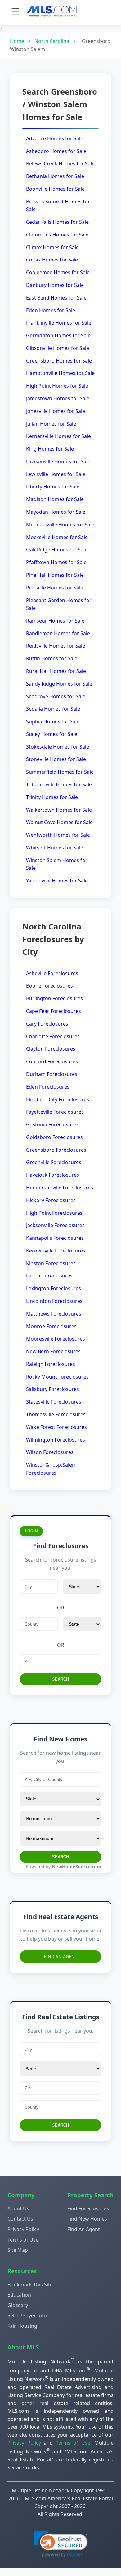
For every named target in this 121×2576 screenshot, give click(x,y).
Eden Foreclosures (48, 1087)
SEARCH (60, 1679)
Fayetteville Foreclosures (55, 1112)
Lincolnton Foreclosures (54, 1301)
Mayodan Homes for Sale (56, 512)
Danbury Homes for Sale (55, 285)
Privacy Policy (23, 2229)
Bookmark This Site (30, 2285)
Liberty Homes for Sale (53, 487)
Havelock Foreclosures (53, 1175)
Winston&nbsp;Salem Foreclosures (51, 1469)
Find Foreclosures (88, 2208)
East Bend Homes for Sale (56, 298)
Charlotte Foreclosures (53, 1036)
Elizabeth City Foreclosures (58, 1099)
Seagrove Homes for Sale (56, 696)
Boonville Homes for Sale (55, 189)
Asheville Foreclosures (52, 973)
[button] (61, 2544)
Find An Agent (61, 1956)
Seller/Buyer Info (27, 2315)
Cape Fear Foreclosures (54, 1011)
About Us (18, 2208)
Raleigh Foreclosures (51, 1364)
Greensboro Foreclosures (56, 1150)
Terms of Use (23, 2240)
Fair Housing (22, 2326)
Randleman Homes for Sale (58, 633)
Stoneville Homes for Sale (56, 759)
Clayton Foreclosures (51, 1049)
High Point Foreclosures (54, 1213)
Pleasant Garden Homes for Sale (59, 604)
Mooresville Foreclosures (56, 1339)
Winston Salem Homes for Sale (57, 864)
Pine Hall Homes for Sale (55, 575)
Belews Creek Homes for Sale (60, 164)
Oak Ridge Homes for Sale (57, 550)
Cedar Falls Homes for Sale (57, 222)
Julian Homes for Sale (51, 424)
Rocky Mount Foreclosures (57, 1377)
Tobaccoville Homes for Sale (59, 784)
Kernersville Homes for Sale (58, 436)
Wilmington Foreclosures (56, 1440)
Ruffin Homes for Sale (52, 658)
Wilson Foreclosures (50, 1452)
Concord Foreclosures (52, 1061)
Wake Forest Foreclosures (56, 1427)
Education (19, 2295)
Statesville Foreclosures (54, 1402)
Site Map (18, 2250)
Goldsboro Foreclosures (54, 1137)
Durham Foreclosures (52, 1074)
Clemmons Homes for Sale (57, 235)
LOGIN (31, 1531)
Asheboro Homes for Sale (56, 151)
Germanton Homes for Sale (58, 335)
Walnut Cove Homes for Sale (59, 822)
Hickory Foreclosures (51, 1200)
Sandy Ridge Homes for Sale (59, 684)
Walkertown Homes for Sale (59, 810)
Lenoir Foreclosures (49, 1276)
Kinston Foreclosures (51, 1263)
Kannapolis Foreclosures (55, 1238)
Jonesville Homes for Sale (56, 411)
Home (17, 41)
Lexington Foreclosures (54, 1288)
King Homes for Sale (50, 449)
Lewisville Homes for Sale (56, 474)
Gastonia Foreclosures (52, 1124)
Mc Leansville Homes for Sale (60, 525)
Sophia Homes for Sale (53, 721)
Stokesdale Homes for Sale (58, 747)
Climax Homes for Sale (52, 247)
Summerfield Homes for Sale (60, 772)
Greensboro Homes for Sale (59, 361)
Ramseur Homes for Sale (55, 621)
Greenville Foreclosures (54, 1162)
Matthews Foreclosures (54, 1314)
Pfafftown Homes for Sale (56, 562)
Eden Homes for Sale (51, 310)
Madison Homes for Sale (55, 499)
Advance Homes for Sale (55, 138)
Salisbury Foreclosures (53, 1389)
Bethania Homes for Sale (55, 176)
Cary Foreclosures (47, 1024)
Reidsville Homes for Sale (56, 646)
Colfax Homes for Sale (52, 260)
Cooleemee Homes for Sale (58, 272)
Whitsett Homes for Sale (55, 848)
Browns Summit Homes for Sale (58, 206)
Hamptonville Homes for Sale (60, 373)
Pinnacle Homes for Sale (55, 588)
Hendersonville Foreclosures (60, 1188)
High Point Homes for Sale (57, 386)
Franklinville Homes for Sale (59, 323)
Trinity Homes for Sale (52, 797)
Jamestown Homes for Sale (58, 398)
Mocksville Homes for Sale (57, 537)
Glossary (18, 2305)
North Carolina (52, 41)
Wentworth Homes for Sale (58, 835)
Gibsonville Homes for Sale (58, 348)
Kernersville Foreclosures (56, 1251)
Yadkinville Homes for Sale (57, 881)
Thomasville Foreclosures (56, 1414)
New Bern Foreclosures (53, 1351)
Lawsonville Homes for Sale (58, 461)
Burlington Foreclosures (54, 998)
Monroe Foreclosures (51, 1326)
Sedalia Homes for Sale (53, 709)
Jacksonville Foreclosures (55, 1225)
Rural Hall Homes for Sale (56, 671)
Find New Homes (87, 2219)
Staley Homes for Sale (52, 734)
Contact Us (20, 2219)
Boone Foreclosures (49, 986)
